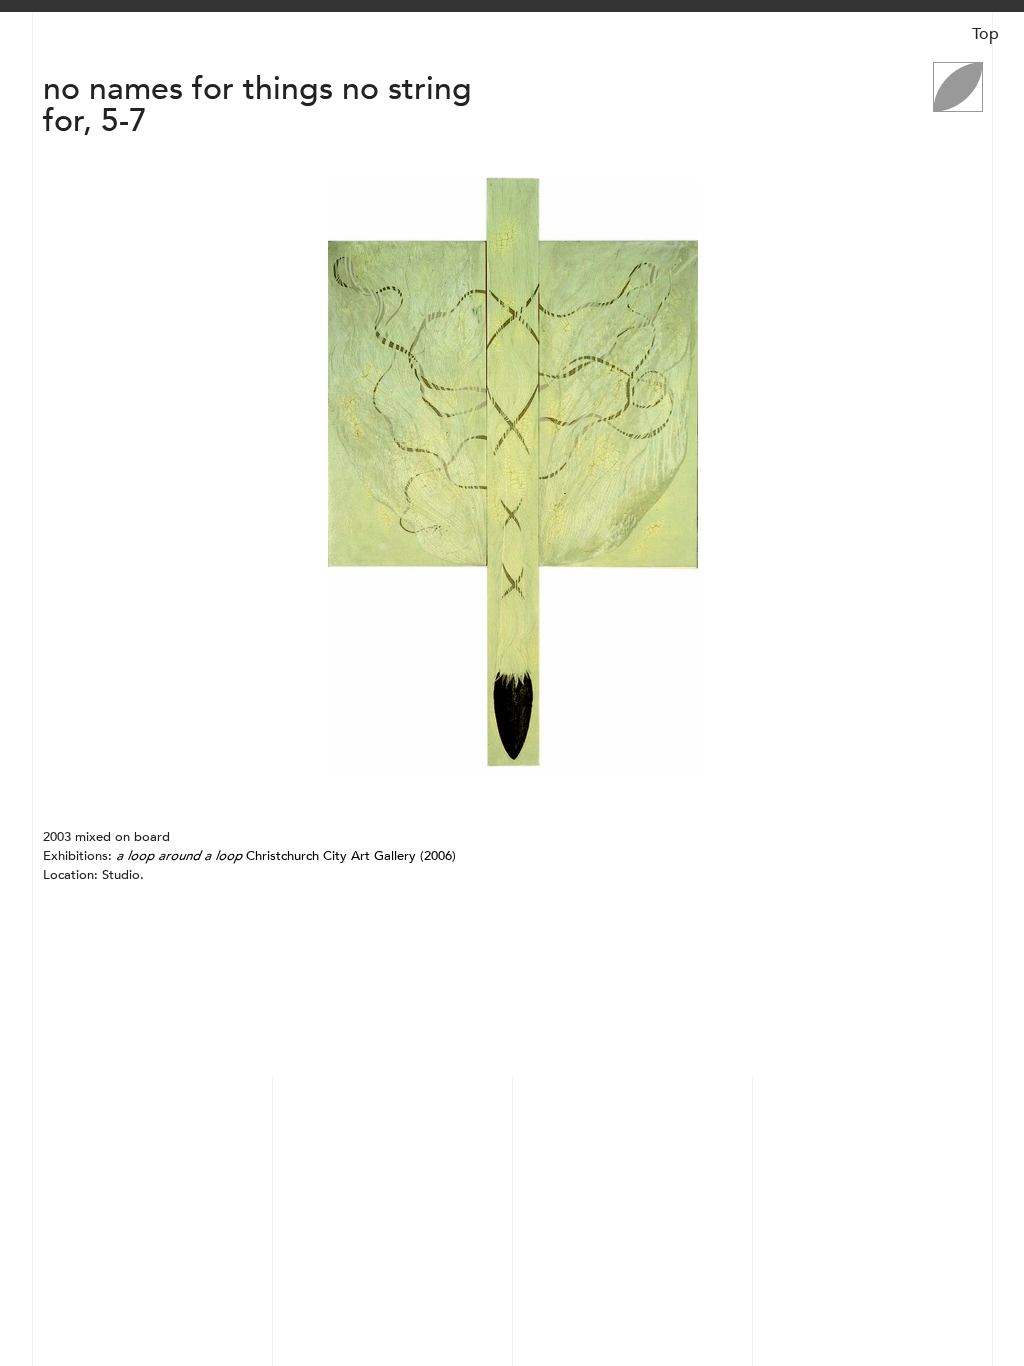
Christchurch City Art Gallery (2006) (286, 855)
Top (985, 34)
